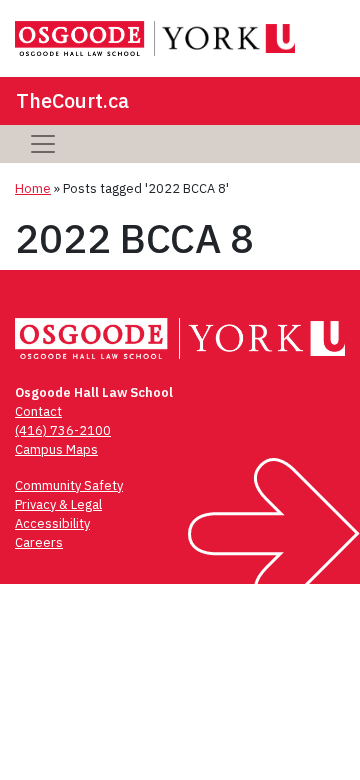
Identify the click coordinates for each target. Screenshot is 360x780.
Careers (39, 542)
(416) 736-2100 (63, 430)
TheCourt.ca (72, 100)
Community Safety (69, 485)
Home (33, 188)
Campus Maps (56, 449)
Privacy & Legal (58, 504)
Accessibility (52, 523)
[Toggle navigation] (43, 144)
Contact (38, 411)
